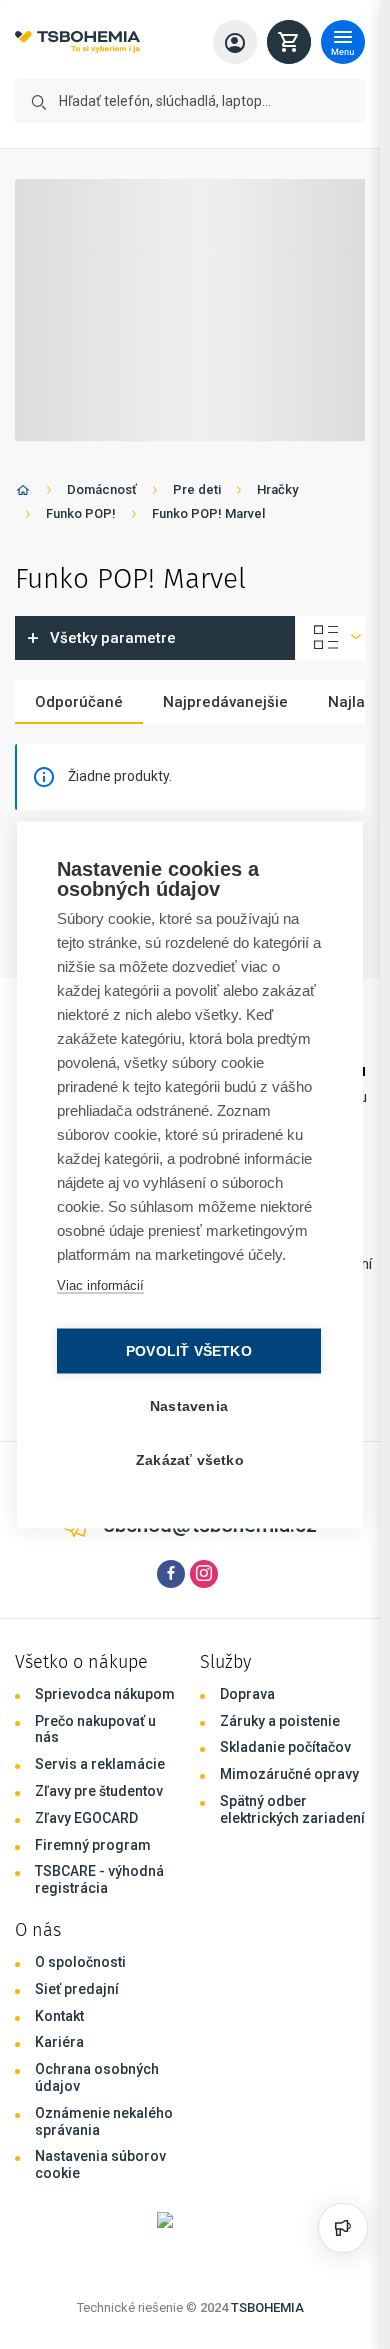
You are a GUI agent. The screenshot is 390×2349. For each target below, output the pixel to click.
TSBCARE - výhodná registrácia (99, 1879)
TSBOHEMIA (267, 2307)
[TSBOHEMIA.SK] (77, 42)
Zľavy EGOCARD (86, 1818)
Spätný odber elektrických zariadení (292, 1809)
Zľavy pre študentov (99, 1791)
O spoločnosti (80, 1962)
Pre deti (197, 489)
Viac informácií (100, 1284)
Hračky (277, 489)
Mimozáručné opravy (289, 1774)
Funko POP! (81, 513)
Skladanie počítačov (285, 1747)
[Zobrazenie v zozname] (331, 638)
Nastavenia (189, 1405)
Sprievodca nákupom (105, 1694)
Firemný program (93, 1845)
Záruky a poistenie (280, 1721)
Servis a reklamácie (100, 1764)
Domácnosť (102, 489)
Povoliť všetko (189, 1350)
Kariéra (59, 2042)
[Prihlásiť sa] (235, 42)
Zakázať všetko (190, 1459)
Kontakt (59, 2016)
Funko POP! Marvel (208, 513)
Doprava (247, 1694)
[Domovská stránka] (23, 493)
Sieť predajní (77, 1989)
